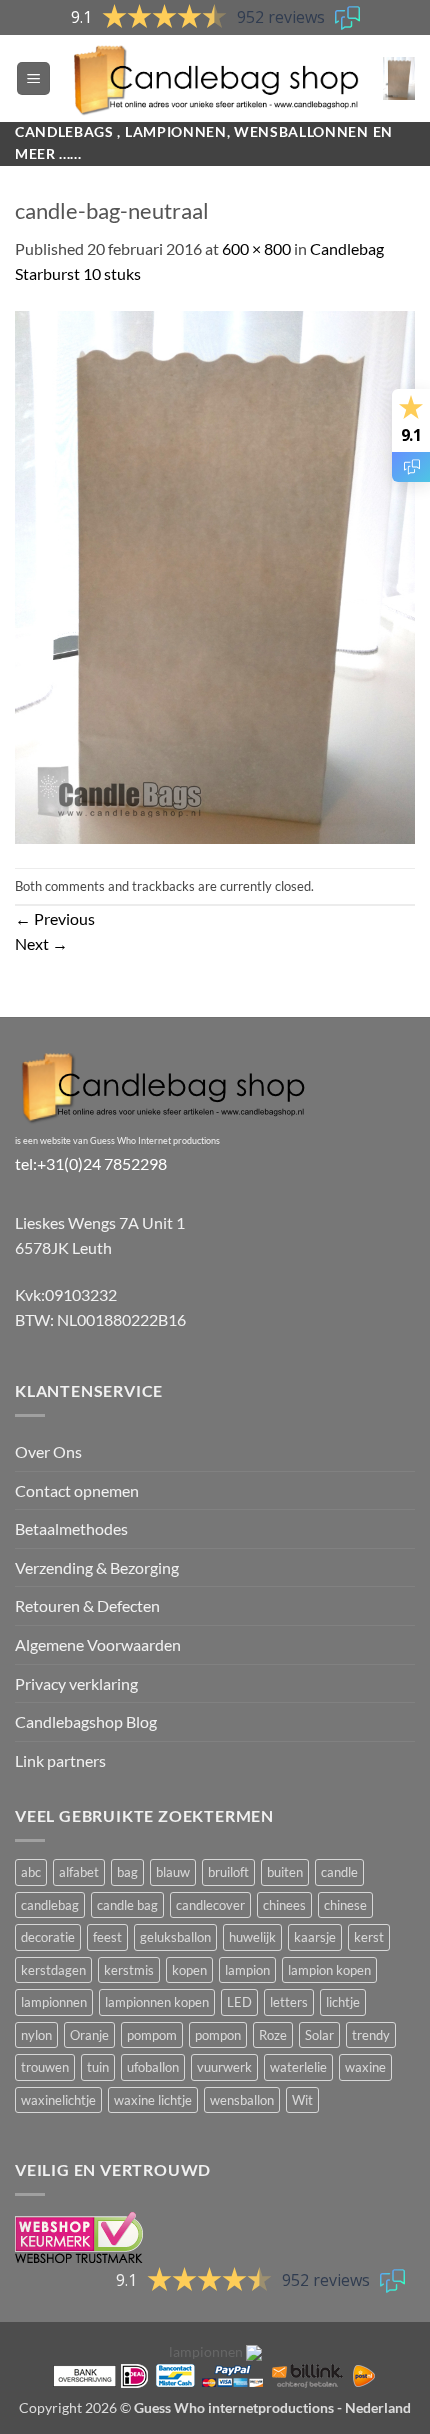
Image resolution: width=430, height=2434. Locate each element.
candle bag (127, 1905)
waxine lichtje (153, 2100)
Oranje (89, 2035)
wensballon (242, 2100)
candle (339, 1872)
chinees (284, 1905)
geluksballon (175, 1937)
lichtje (343, 2002)
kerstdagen (53, 1970)
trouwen (45, 2067)
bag (127, 1872)
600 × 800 (256, 248)
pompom (152, 2035)
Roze (273, 2035)
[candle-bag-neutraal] (215, 575)
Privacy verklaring (76, 1683)
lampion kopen (329, 1970)
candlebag (50, 1905)
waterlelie (298, 2067)
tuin (98, 2067)
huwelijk (252, 1937)
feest (107, 1937)
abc (31, 1872)
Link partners (60, 1760)
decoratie (48, 1937)
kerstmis (129, 1970)
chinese (345, 1905)
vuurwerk (224, 2067)
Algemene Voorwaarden (98, 1644)
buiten (285, 1872)
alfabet (79, 1872)
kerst (369, 1937)
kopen (189, 1970)
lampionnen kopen (157, 2002)
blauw (173, 1872)
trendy (371, 2035)
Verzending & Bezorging (97, 1567)
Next (41, 943)
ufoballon (153, 2067)
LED (239, 2002)
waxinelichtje (58, 2100)
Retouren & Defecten (87, 1605)
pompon (218, 2035)
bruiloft (228, 1872)
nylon (36, 2035)
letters (289, 2002)
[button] (33, 78)
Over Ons (48, 1451)
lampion (247, 1970)
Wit (302, 2100)
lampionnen (54, 2002)
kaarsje (315, 1937)
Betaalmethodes (71, 1528)
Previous (55, 918)
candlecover (210, 1905)
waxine (365, 2067)
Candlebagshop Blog (86, 1721)
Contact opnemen (77, 1490)
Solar (319, 2035)
